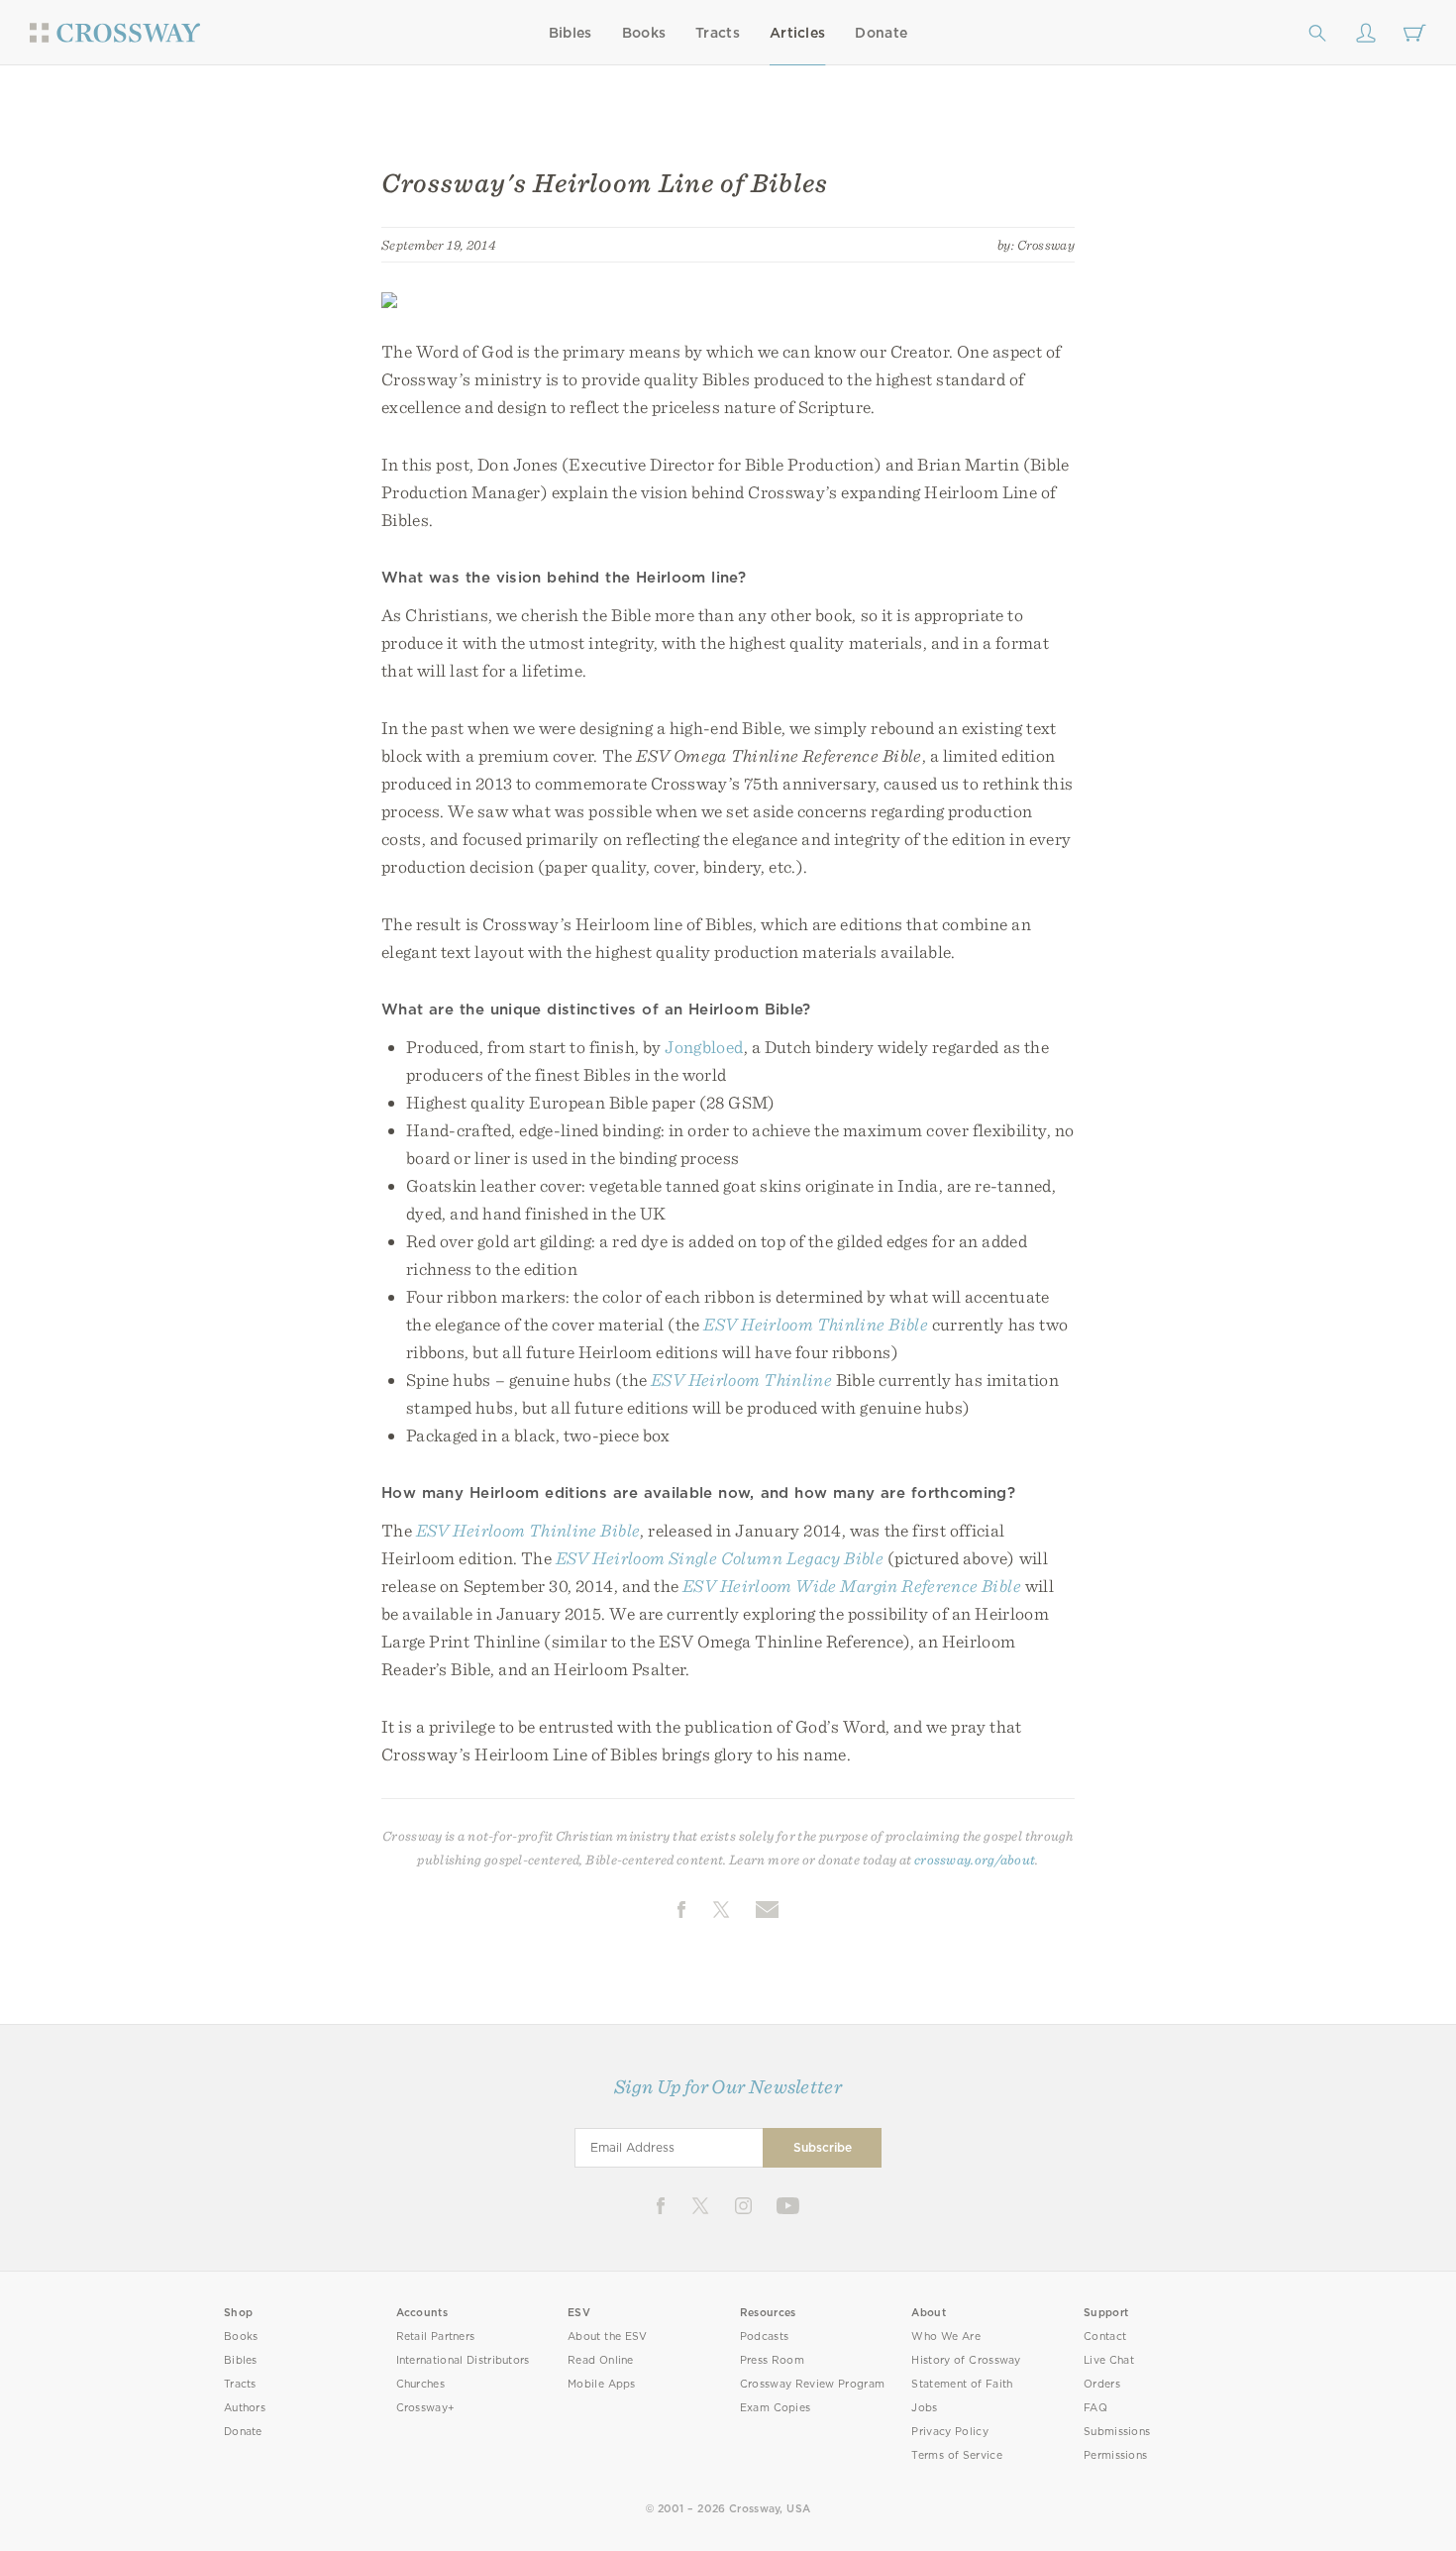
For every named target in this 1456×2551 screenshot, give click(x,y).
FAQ (1095, 2408)
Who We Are (946, 2337)
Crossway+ (426, 2408)
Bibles (571, 33)
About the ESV (608, 2337)
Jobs (924, 2408)
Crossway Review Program (813, 2384)
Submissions (1117, 2432)
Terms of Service (956, 2455)
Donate (881, 33)
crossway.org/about (975, 1860)
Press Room (772, 2360)
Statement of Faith (962, 2384)
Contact (1105, 2337)
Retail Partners (436, 2337)
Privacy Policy (950, 2432)
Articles (797, 33)
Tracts (718, 33)
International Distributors (463, 2360)
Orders (1102, 2384)
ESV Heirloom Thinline (741, 1380)
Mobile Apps (602, 2384)
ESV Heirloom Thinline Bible (816, 1324)
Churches (420, 2384)
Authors (245, 2408)
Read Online (601, 2360)
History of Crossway (966, 2360)
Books (644, 33)
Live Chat (1109, 2360)
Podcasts (764, 2337)
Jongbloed (704, 1047)
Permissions (1115, 2455)
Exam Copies (776, 2408)
